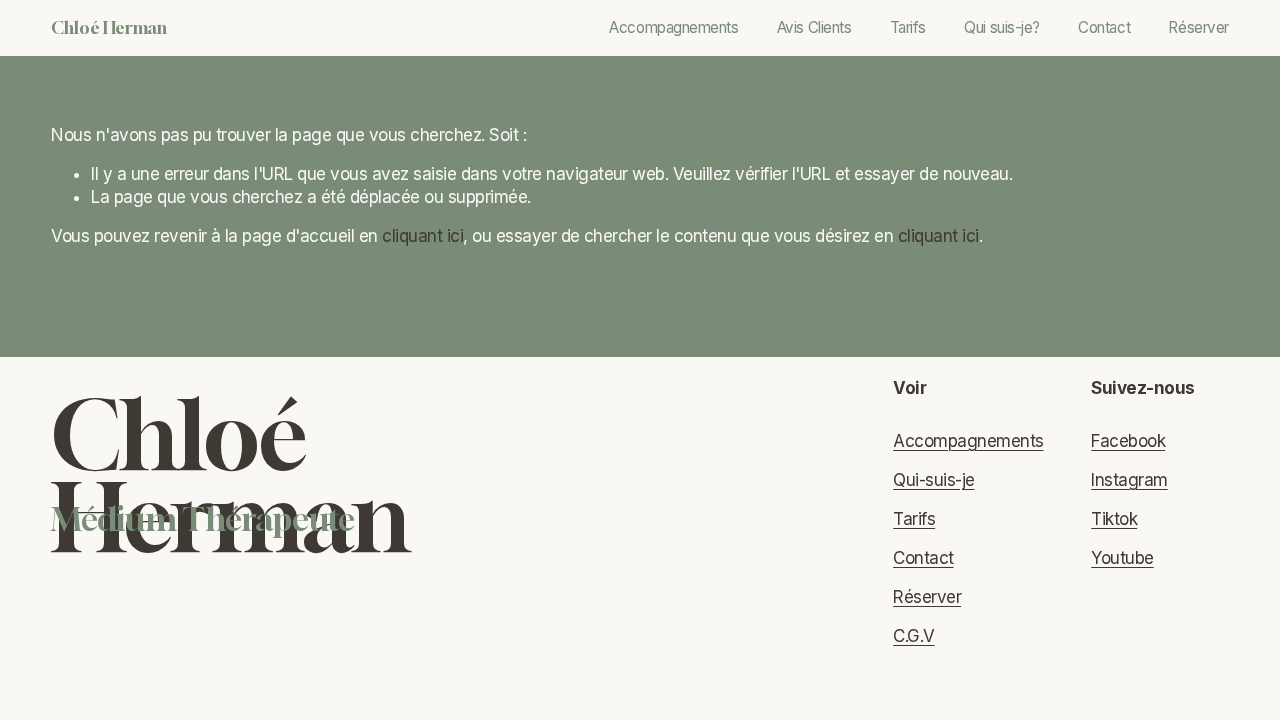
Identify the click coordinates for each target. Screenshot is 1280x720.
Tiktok (1114, 519)
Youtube (1122, 558)
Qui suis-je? (1002, 27)
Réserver (1198, 27)
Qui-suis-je (933, 480)
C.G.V (913, 636)
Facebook (1128, 441)
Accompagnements (673, 27)
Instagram (1129, 480)
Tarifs (908, 27)
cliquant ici (422, 236)
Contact (1104, 27)
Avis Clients (814, 27)
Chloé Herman (109, 27)
